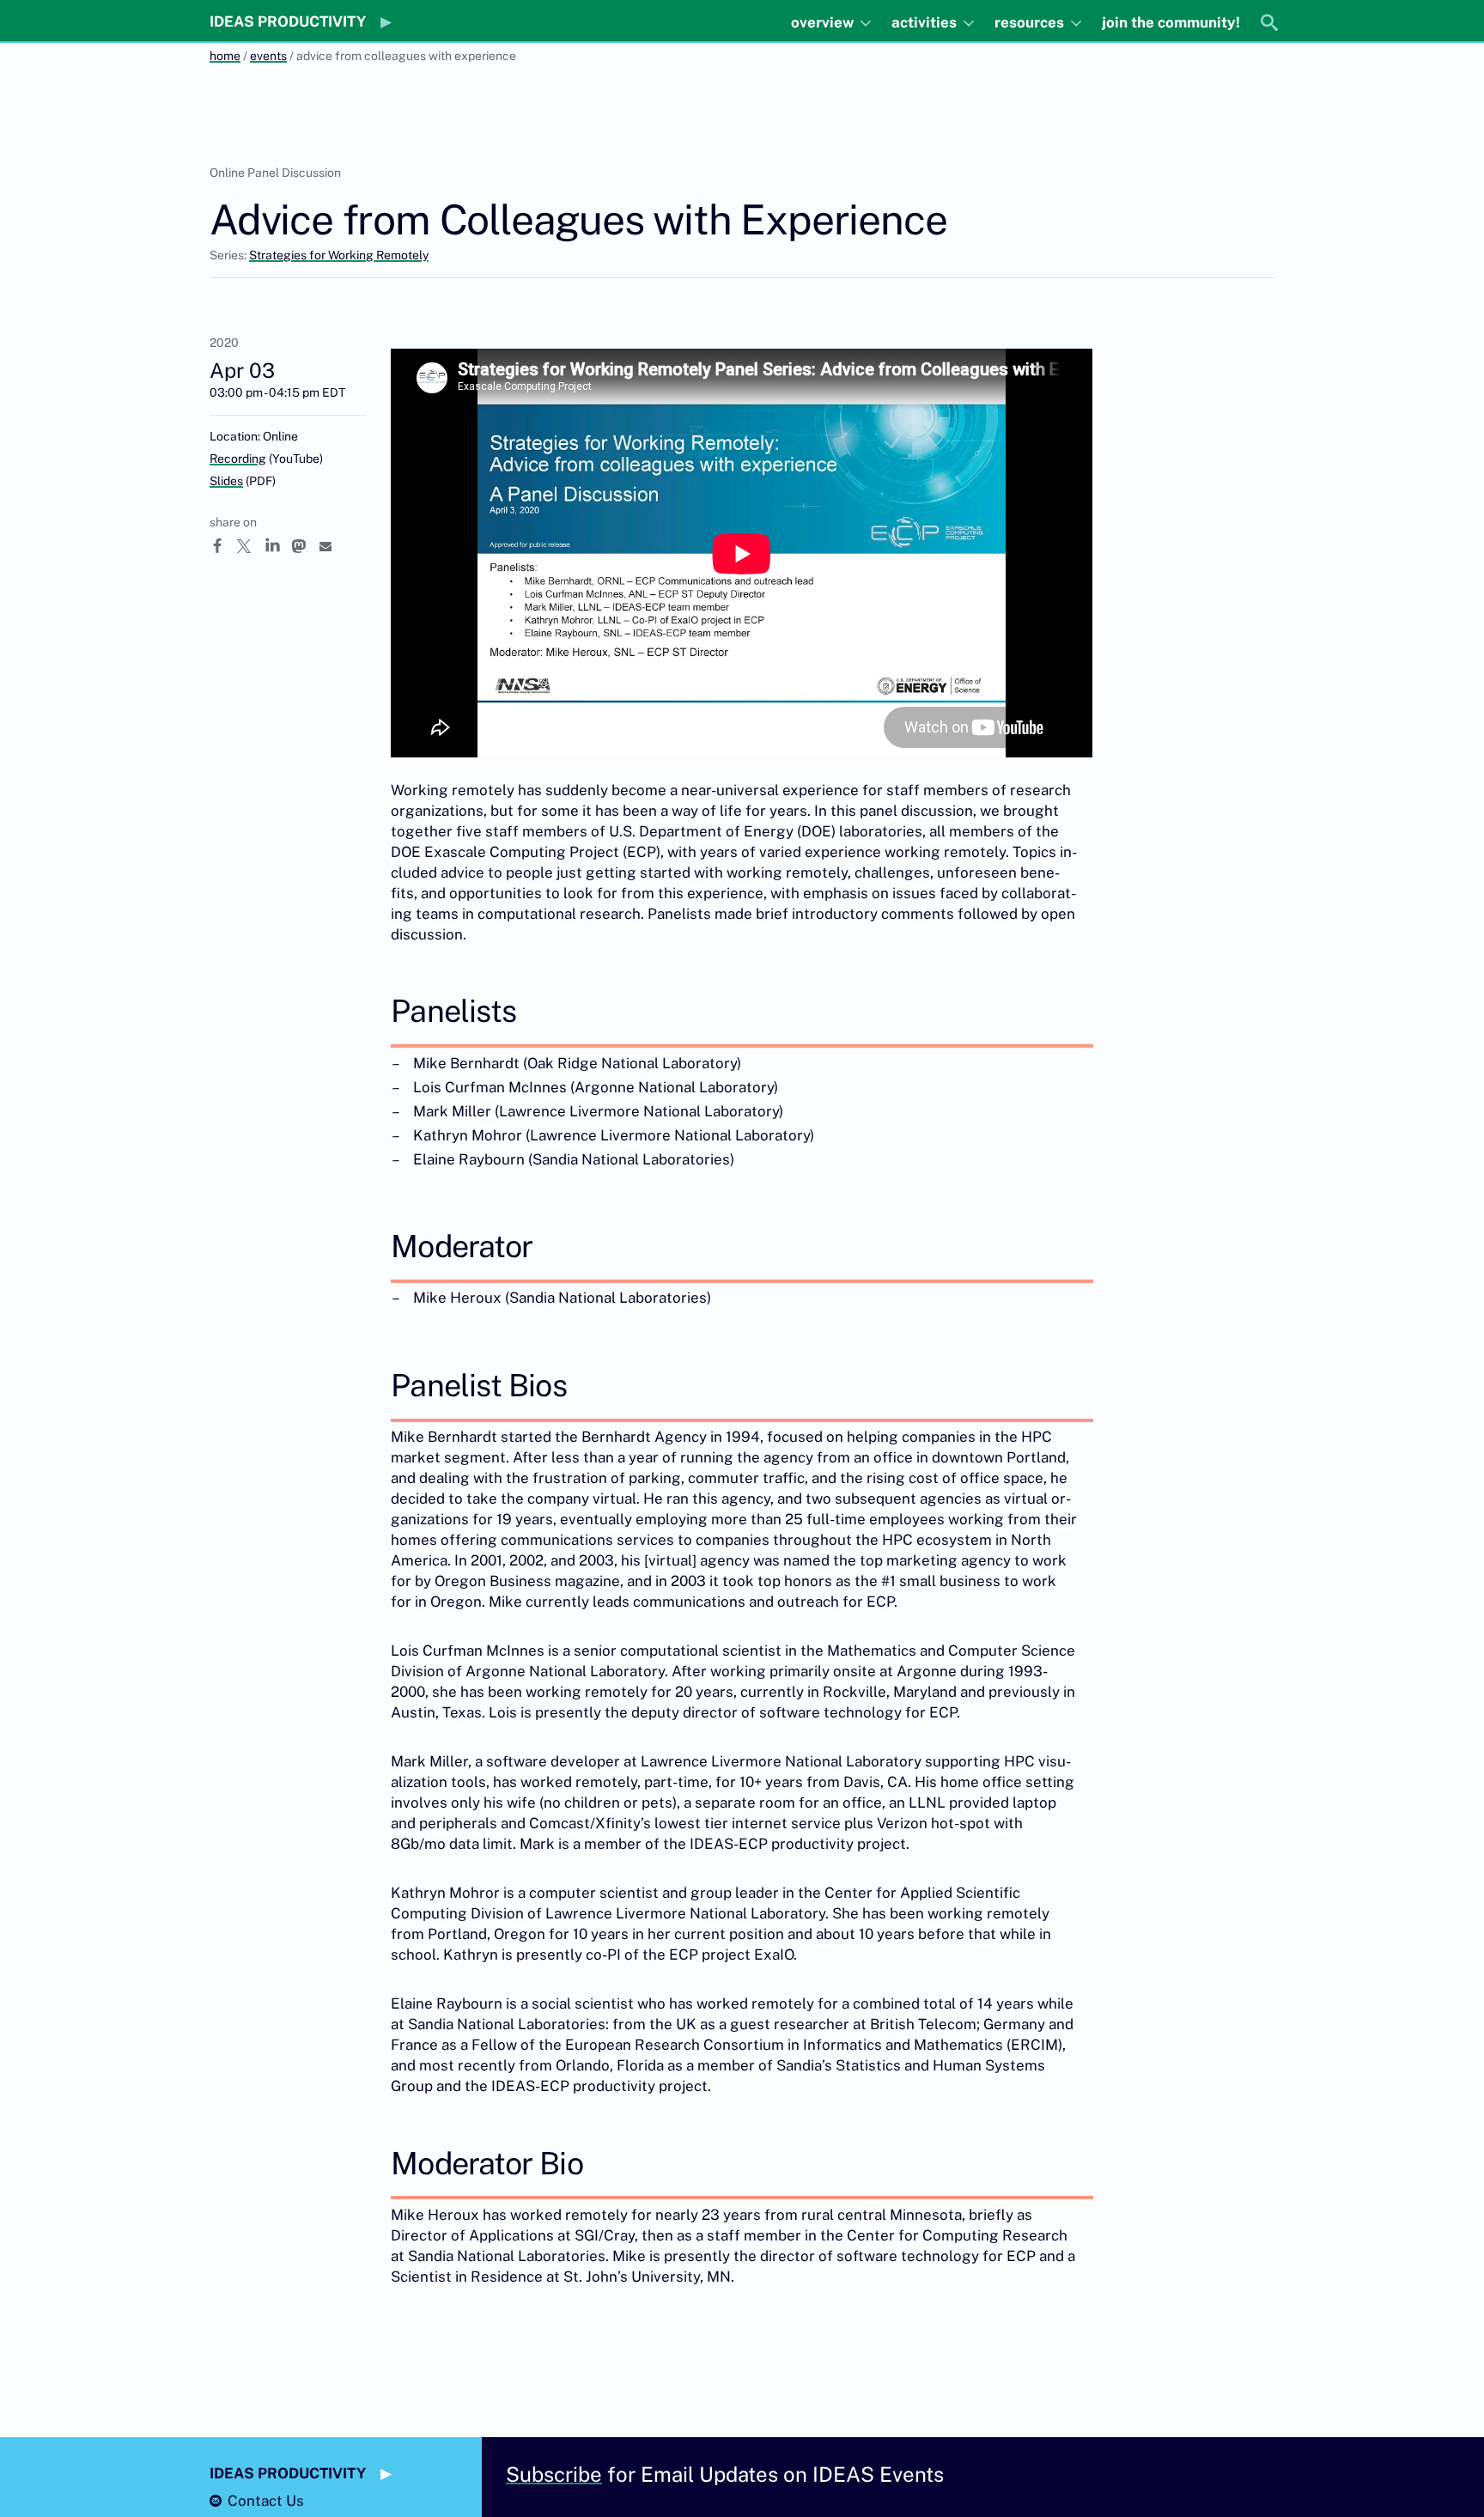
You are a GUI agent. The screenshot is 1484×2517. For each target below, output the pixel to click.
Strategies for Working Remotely (339, 255)
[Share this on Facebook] (223, 546)
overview (824, 22)
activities (926, 22)
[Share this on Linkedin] (278, 546)
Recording (238, 459)
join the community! (1171, 22)
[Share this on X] (251, 546)
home (225, 56)
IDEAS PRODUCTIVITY (288, 21)
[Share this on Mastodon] (306, 546)
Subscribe (554, 2474)
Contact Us (266, 2501)
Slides (226, 481)
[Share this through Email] (333, 546)
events (268, 56)
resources (1031, 22)
